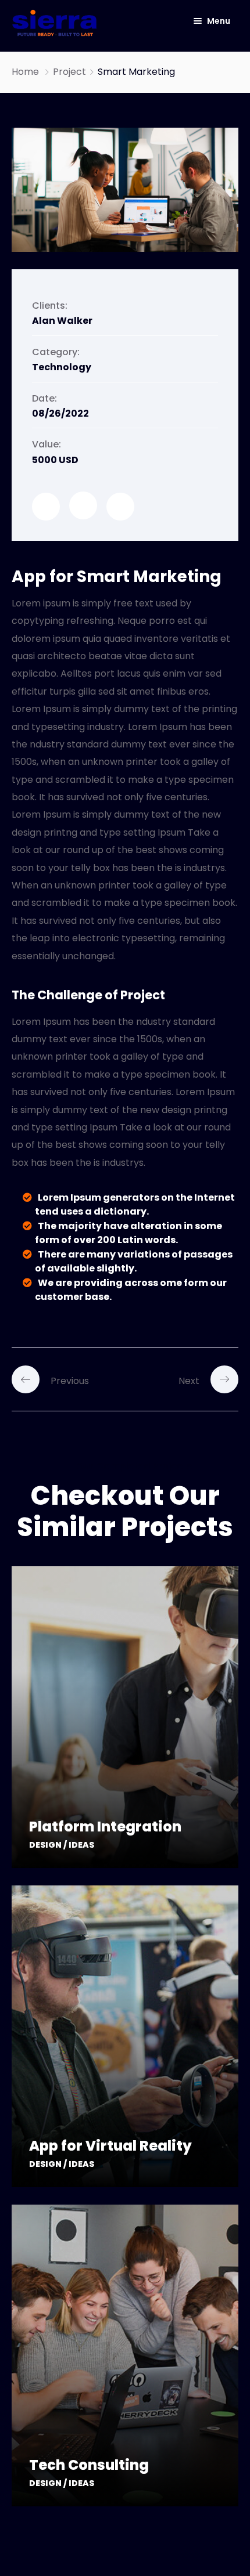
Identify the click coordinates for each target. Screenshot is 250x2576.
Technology (62, 367)
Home (25, 72)
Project (69, 72)
